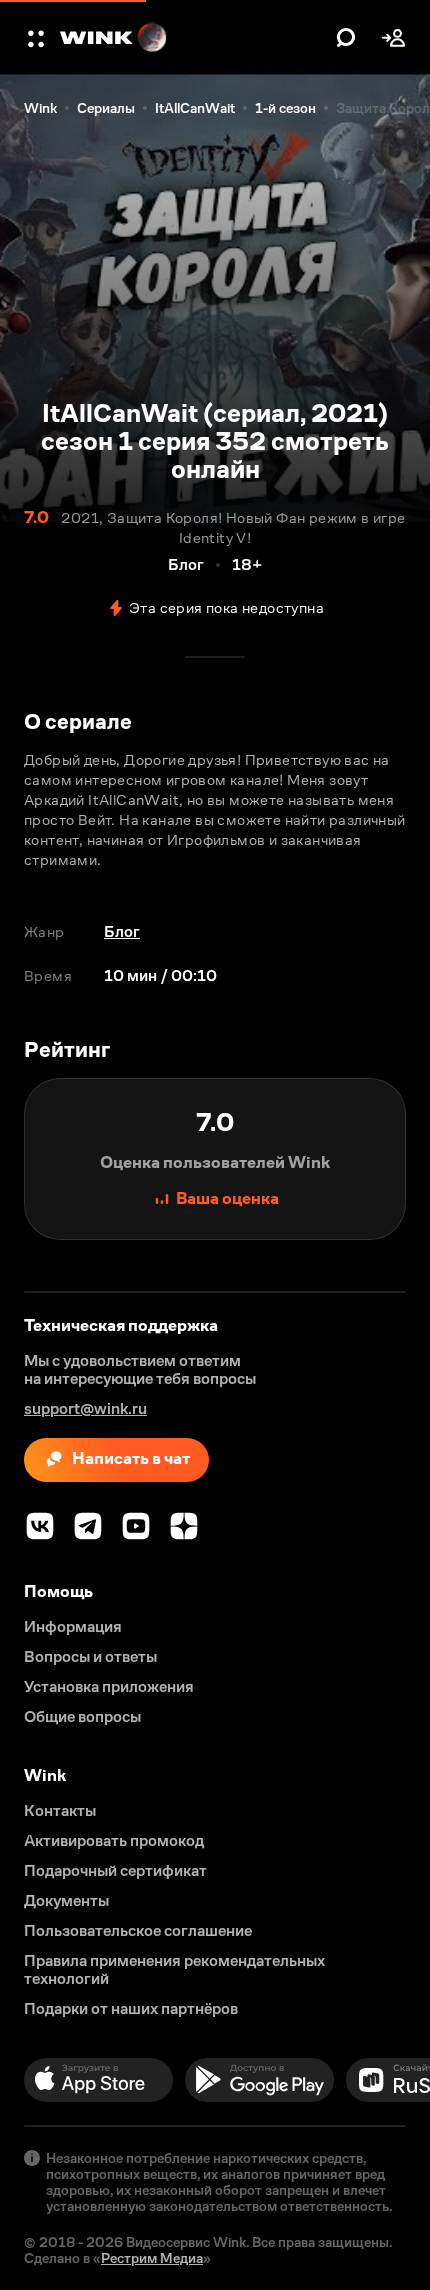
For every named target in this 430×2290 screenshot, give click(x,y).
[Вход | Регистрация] (394, 38)
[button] (38, 38)
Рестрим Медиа (152, 2258)
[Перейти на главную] (193, 38)
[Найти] (346, 38)
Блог (122, 931)
